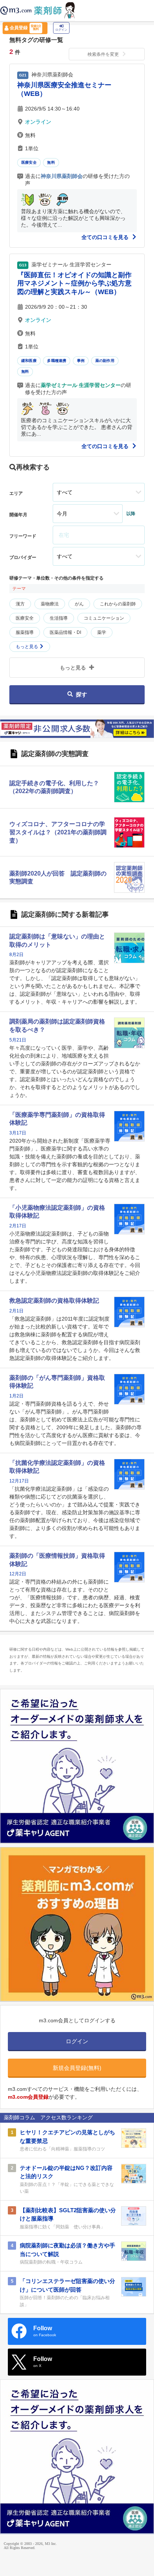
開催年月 (18, 515)
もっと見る (27, 647)
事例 (81, 361)
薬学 (102, 632)
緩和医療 (29, 361)
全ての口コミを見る (106, 237)
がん (79, 604)
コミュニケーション (104, 618)
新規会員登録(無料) (77, 2068)
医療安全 (29, 162)
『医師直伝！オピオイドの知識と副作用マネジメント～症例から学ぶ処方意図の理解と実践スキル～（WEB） (74, 283)
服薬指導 (25, 632)
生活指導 (59, 618)
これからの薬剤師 (118, 604)
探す (81, 694)
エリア (16, 493)
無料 (51, 162)
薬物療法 (50, 604)
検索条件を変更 (103, 54)
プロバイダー (23, 557)
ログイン (61, 30)
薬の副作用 (105, 361)
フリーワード (23, 536)
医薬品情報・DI (65, 632)
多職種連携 (57, 361)
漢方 (20, 604)
